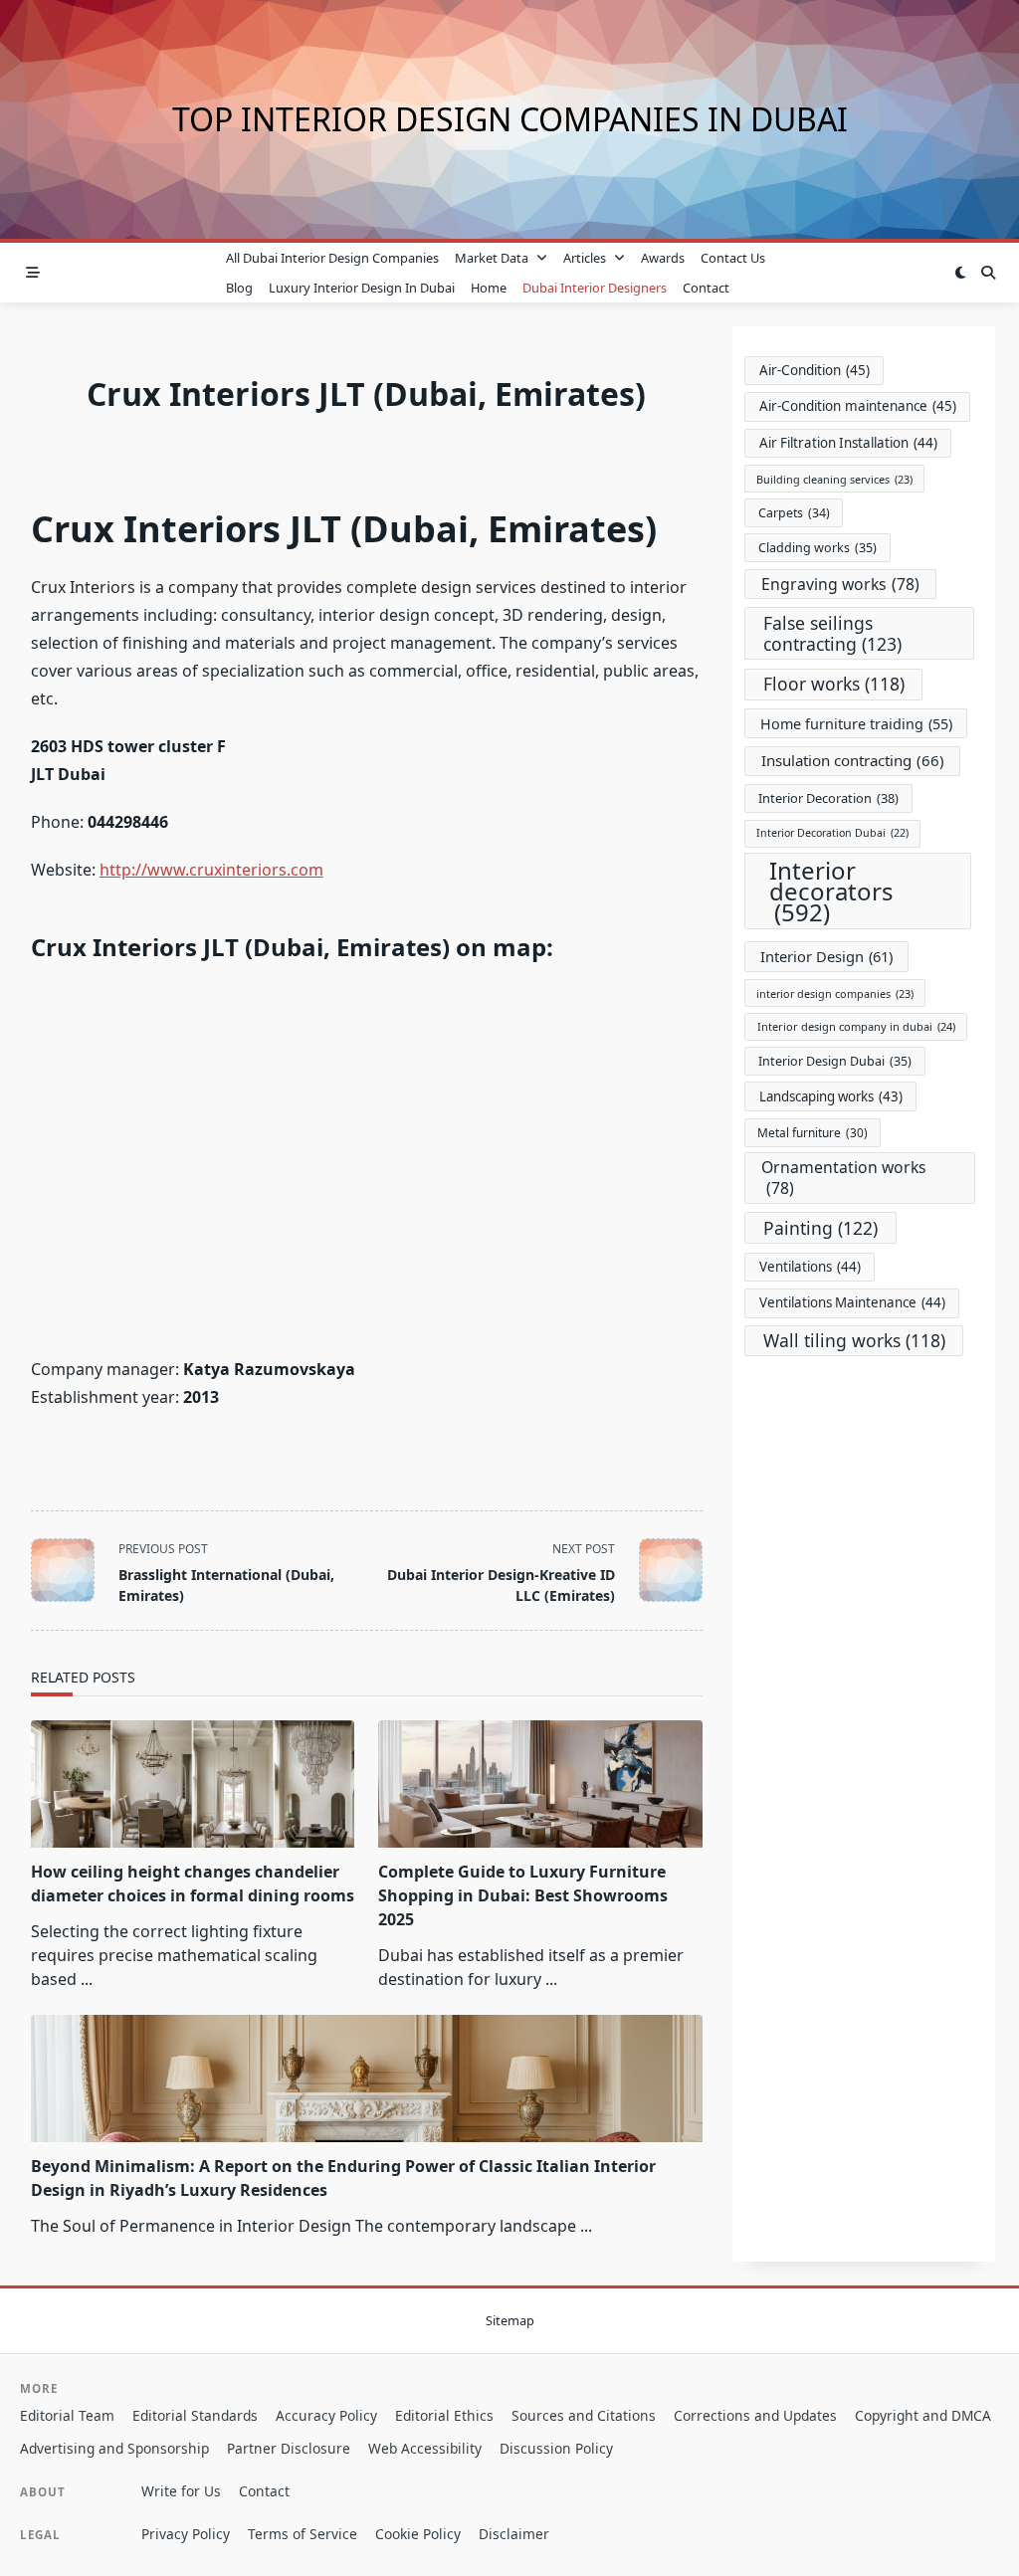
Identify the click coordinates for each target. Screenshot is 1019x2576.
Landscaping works (831, 1096)
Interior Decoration (828, 798)
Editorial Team (67, 2415)
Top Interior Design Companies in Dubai (510, 119)
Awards (663, 258)
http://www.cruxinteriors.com (211, 870)
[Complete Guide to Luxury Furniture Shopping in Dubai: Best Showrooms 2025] (540, 1784)
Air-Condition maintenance (858, 406)
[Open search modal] (988, 273)
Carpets (794, 513)
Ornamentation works (844, 1178)
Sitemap (510, 2320)
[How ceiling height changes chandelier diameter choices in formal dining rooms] (193, 1784)
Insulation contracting (853, 760)
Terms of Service (303, 2534)
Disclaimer (514, 2534)
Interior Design (826, 956)
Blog (239, 288)
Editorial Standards (195, 2415)
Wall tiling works (854, 1340)
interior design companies (835, 993)
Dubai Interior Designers (595, 288)
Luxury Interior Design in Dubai (362, 288)
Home (489, 288)
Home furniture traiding (856, 724)
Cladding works (817, 548)
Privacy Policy (186, 2534)
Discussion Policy (556, 2448)
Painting (820, 1228)
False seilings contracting (832, 633)
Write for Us (181, 2491)
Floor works (834, 684)
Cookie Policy (418, 2534)
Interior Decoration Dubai (832, 833)
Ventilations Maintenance (852, 1302)
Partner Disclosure (289, 2448)
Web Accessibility (425, 2448)
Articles (585, 258)
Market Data (492, 258)
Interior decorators (831, 891)
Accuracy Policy (326, 2415)
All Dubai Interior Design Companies (332, 258)
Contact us (733, 258)
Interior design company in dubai (856, 1026)
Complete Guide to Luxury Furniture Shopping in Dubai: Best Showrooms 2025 (523, 1895)
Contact (706, 288)
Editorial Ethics (444, 2415)
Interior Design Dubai (835, 1061)
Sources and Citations (584, 2415)
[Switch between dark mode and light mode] (960, 273)
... (87, 1979)
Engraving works (840, 584)
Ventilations (810, 1267)
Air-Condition (815, 370)
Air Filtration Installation (848, 443)
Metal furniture (813, 1132)
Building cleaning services (834, 479)
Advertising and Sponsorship (114, 2448)
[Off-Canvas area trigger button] (33, 273)
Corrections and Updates (755, 2415)
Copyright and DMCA (923, 2415)
